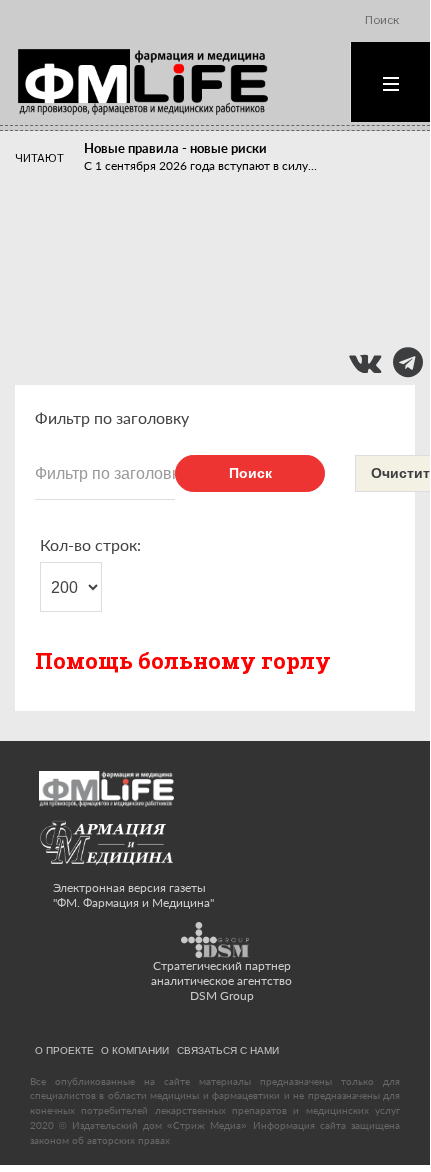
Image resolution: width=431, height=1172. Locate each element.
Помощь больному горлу (183, 660)
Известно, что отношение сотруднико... (194, 270)
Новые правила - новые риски (175, 148)
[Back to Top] (380, 1114)
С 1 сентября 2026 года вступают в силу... (200, 165)
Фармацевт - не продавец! (163, 301)
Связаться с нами (228, 1050)
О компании (135, 1050)
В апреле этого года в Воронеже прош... (196, 223)
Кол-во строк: (90, 544)
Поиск (250, 473)
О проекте (64, 1050)
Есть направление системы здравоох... (191, 318)
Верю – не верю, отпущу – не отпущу (195, 253)
